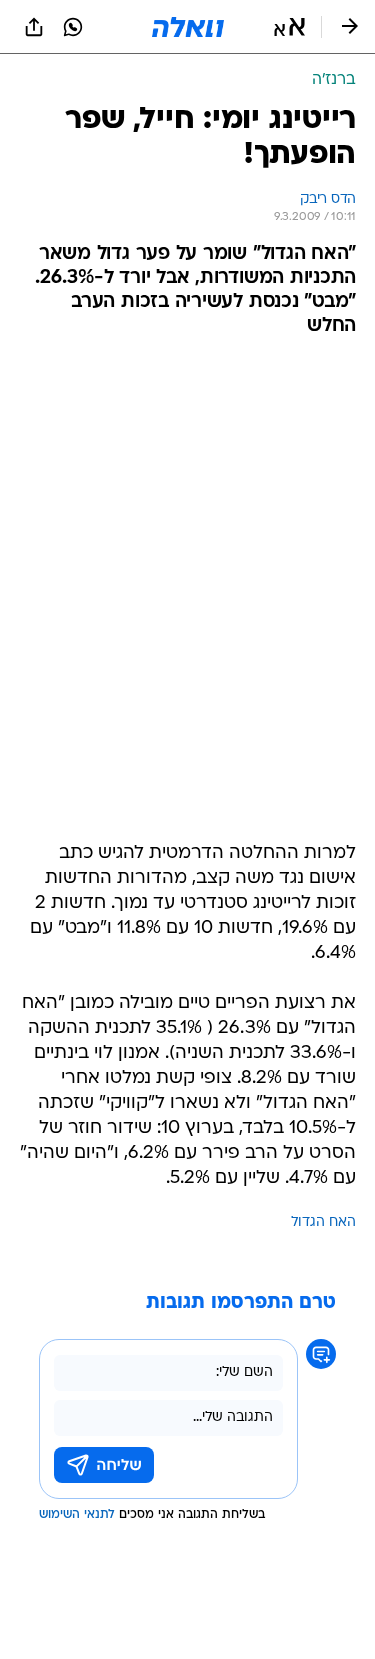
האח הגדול (323, 1222)
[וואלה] (188, 27)
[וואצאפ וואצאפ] (73, 27)
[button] (289, 27)
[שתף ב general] (34, 27)
